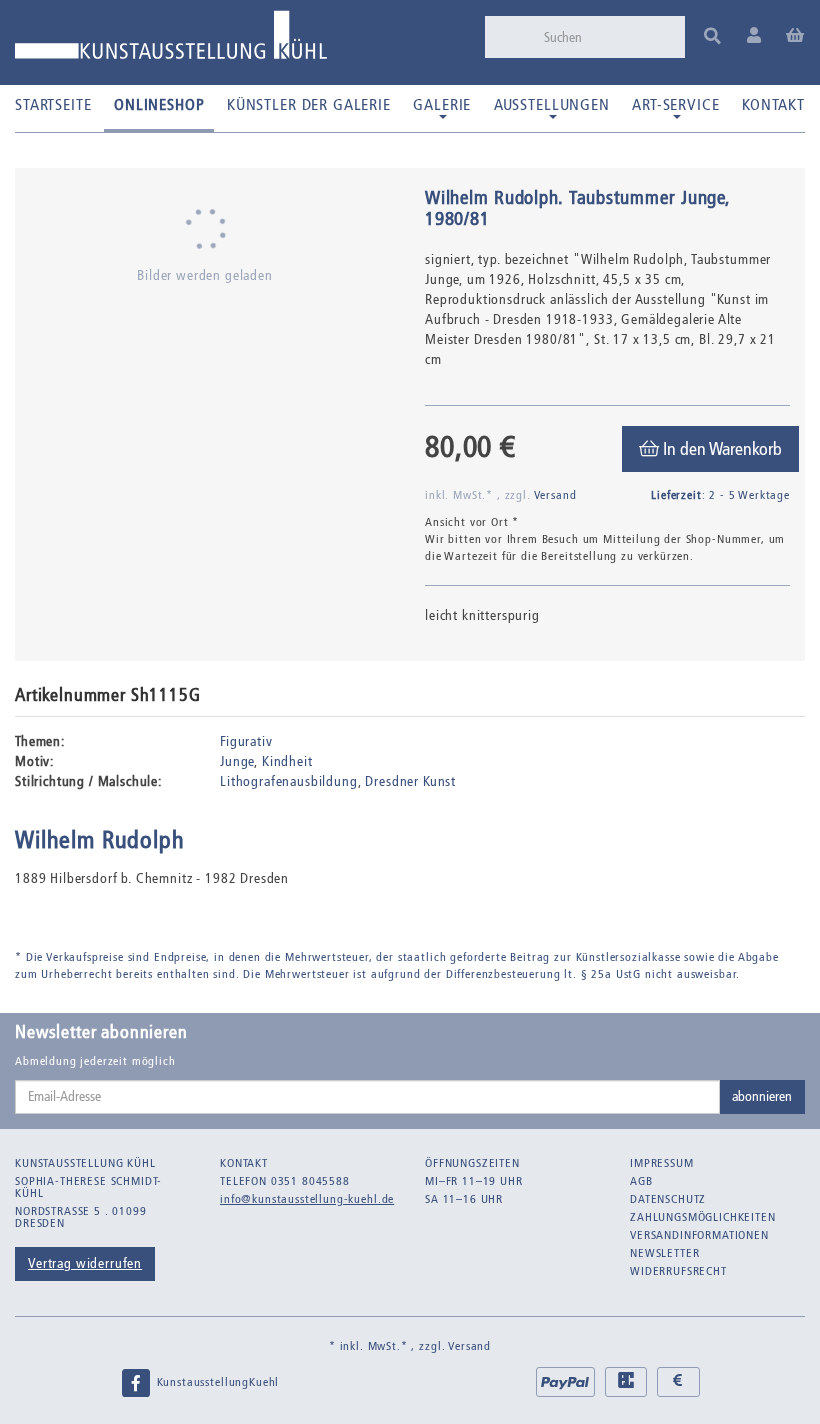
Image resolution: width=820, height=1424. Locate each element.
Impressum (662, 1163)
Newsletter (664, 1253)
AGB (641, 1181)
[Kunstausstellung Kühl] (171, 42)
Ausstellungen (552, 104)
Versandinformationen (699, 1235)
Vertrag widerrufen (85, 1263)
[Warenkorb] (795, 36)
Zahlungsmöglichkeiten (703, 1217)
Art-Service (675, 104)
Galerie (442, 104)
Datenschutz (668, 1199)
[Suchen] (712, 37)
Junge (237, 761)
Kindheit (287, 761)
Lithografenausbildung (289, 781)
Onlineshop (159, 104)
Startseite (53, 104)
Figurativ (246, 741)
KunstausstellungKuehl (216, 1382)
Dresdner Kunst (410, 781)
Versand (555, 495)
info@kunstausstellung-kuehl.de (307, 1199)
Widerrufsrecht (678, 1271)
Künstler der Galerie (309, 104)
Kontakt (773, 104)
